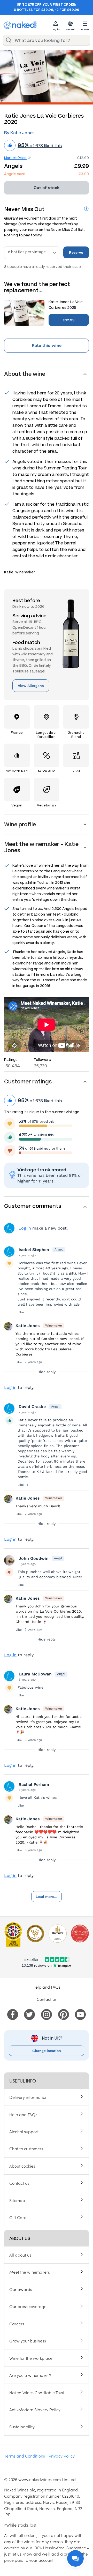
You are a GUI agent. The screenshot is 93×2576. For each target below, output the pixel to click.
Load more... (47, 1897)
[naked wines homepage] (20, 25)
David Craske (32, 1407)
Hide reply (47, 1372)
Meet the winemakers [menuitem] (30, 2272)
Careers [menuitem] (17, 2324)
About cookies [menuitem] (22, 2166)
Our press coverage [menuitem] (28, 2306)
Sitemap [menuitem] (17, 2200)
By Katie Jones (19, 133)
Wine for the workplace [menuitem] (31, 2358)
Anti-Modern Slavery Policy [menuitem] (35, 2409)
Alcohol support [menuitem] (24, 2131)
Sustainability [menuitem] (22, 2427)
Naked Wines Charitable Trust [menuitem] (37, 2392)
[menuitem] (13, 2013)
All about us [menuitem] (20, 2255)
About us (20, 2238)
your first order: (59, 5)
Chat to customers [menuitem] (26, 2148)
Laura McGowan (35, 1674)
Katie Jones (28, 1326)
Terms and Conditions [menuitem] (25, 2456)
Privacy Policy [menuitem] (62, 2456)
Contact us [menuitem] (19, 2183)
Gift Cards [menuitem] (19, 2217)
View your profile (9, 1228)
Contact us (47, 1999)
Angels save (15, 174)
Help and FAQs (47, 1987)
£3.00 (84, 174)
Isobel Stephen (34, 1250)
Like (21, 1312)
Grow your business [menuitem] (28, 2341)
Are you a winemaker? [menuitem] (30, 2375)
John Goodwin (34, 1558)
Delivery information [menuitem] (28, 2097)
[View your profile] (9, 1252)
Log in (25, 1228)
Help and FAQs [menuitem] (23, 2114)
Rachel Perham (34, 1784)
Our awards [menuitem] (21, 2289)
